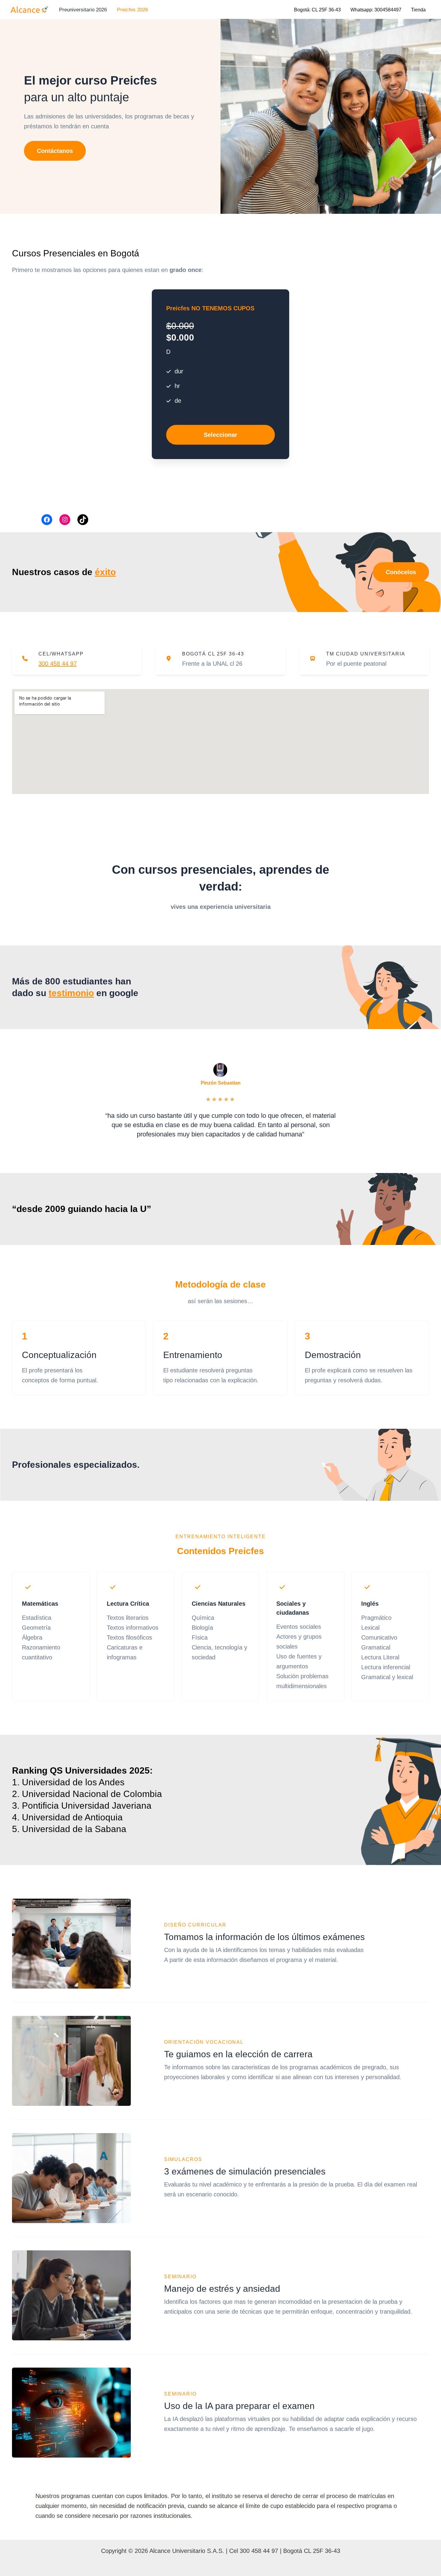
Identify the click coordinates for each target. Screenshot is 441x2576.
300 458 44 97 (58, 664)
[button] (55, 151)
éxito (105, 572)
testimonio (71, 993)
